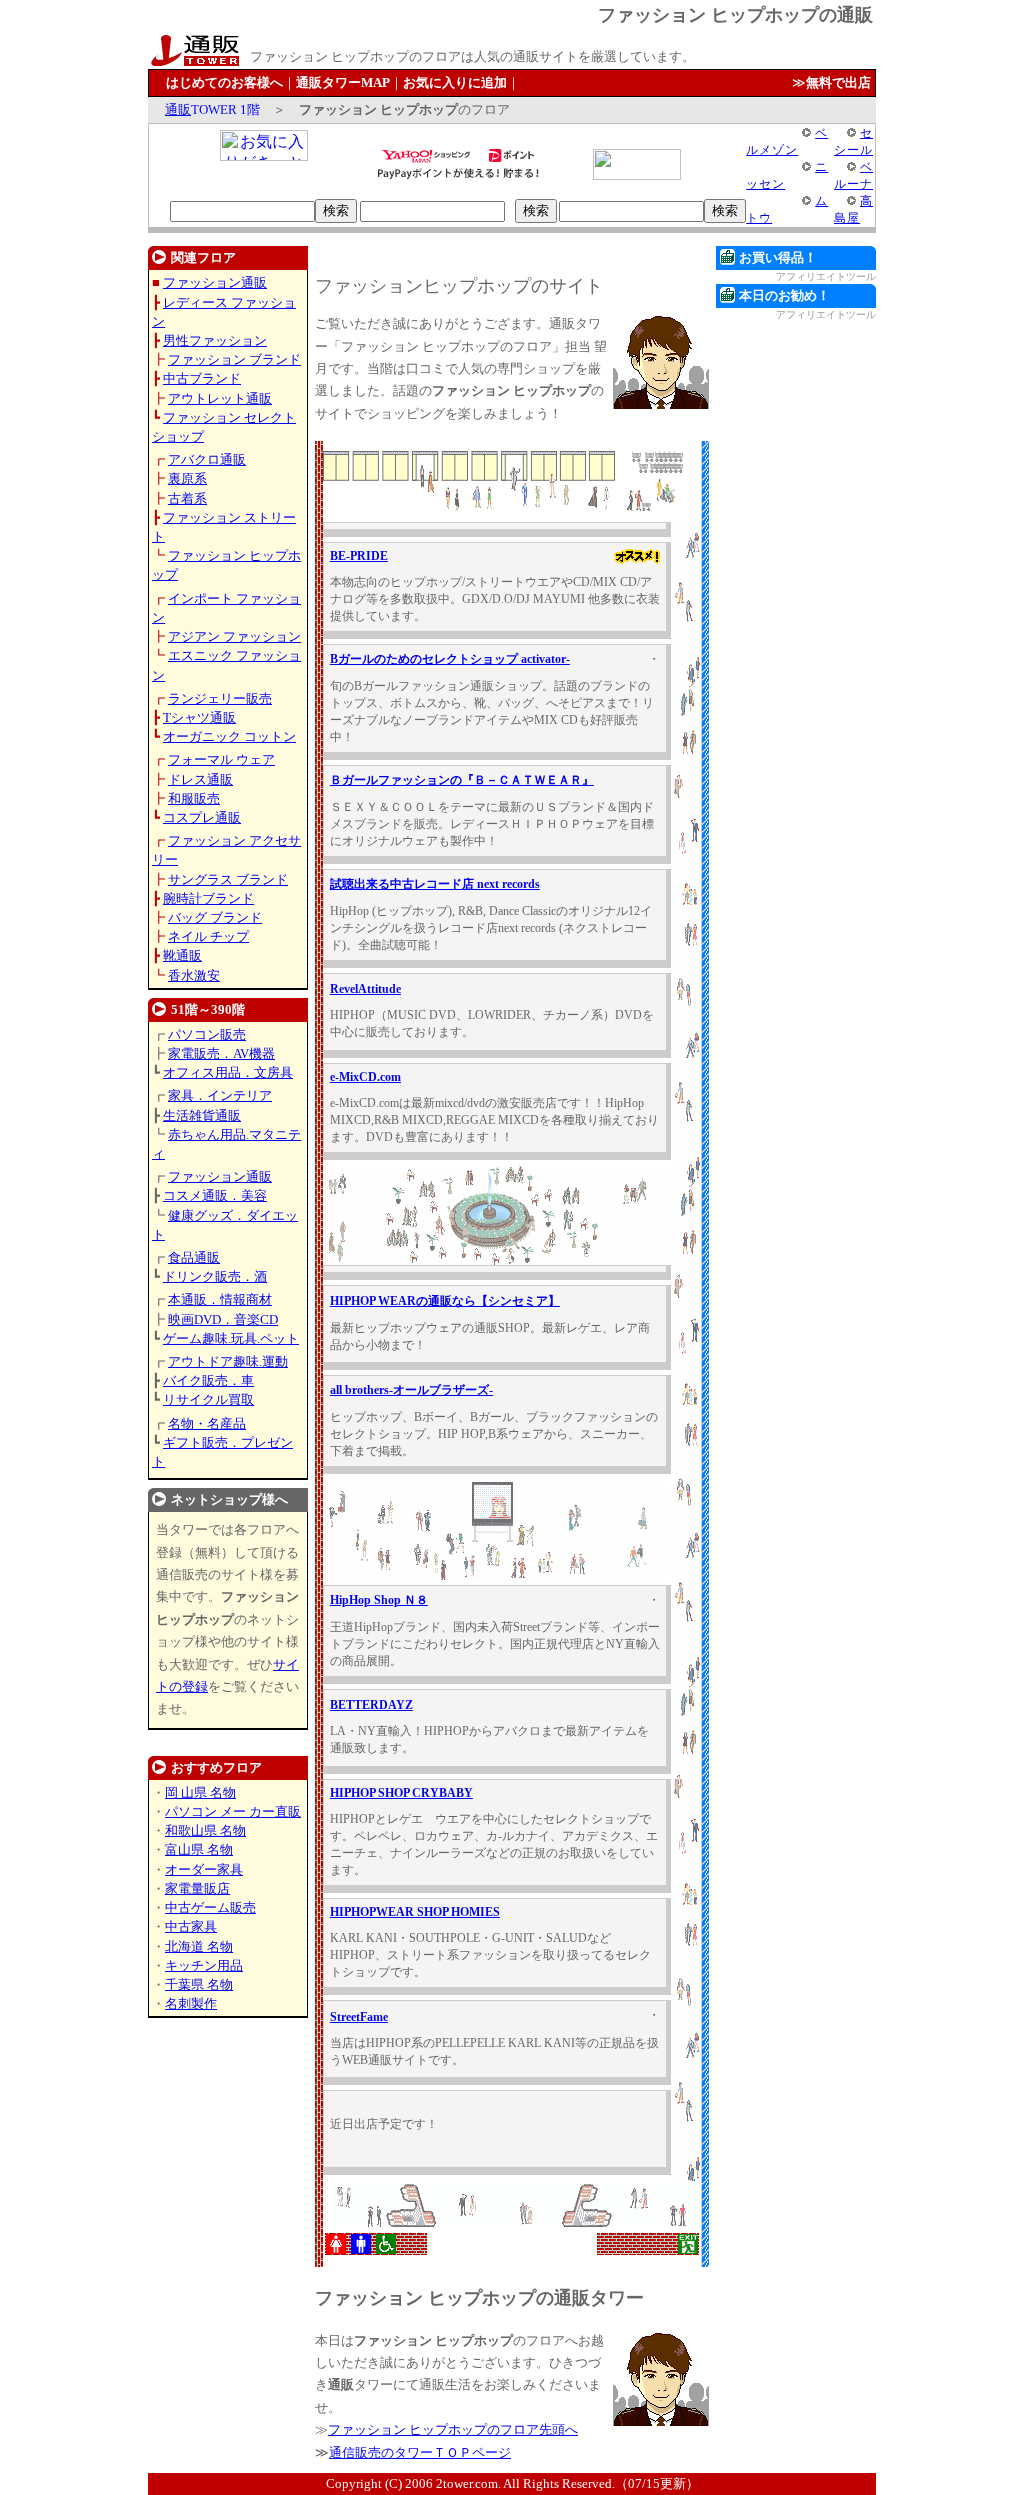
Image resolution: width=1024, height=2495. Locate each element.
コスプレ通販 (202, 817)
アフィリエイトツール (826, 276)
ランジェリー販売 (220, 698)
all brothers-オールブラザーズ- (411, 1390)
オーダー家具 (204, 1869)
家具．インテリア (220, 1095)
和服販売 (194, 798)
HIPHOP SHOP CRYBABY (401, 1793)
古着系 (187, 498)
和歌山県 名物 (205, 1830)
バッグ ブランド (215, 917)
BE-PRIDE (359, 556)
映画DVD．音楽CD (223, 1319)
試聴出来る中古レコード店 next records (435, 884)
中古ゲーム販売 (210, 1907)
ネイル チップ (208, 936)
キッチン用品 (204, 1965)
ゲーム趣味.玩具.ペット (231, 1338)
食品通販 (194, 1257)
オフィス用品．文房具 (228, 1072)
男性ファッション (215, 340)
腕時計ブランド (208, 898)
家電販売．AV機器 (221, 1053)
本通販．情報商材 (220, 1299)
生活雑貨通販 (202, 1115)
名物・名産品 (207, 1423)
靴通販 (182, 955)
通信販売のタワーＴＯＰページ (420, 2452)
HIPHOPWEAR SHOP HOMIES (415, 1912)
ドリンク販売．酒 (215, 1276)
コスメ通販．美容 (215, 1195)
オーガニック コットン (229, 736)
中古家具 (191, 1926)
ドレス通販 (200, 779)
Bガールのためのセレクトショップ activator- (450, 659)
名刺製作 (191, 2003)
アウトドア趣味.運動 (228, 1361)
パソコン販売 (207, 1034)
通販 (178, 109)
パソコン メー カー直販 (233, 1811)
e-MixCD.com (365, 1077)
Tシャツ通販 (199, 717)
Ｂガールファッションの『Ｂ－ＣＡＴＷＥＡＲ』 (462, 780)
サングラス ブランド (228, 879)
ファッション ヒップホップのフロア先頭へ (453, 2429)
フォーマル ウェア (221, 759)
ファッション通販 (215, 282)
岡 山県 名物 (200, 1792)
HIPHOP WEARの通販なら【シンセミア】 (445, 1301)
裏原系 (187, 478)
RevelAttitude (365, 989)
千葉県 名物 (199, 1984)
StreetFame (359, 2017)
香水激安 (194, 975)
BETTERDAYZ (371, 1705)
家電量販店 (197, 1888)
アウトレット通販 (220, 398)
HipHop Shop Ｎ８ (379, 1600)
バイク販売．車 (208, 1380)
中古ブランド (202, 378)
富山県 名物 (199, 1849)
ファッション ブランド (234, 359)
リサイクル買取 (208, 1399)
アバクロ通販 (207, 459)
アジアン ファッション (234, 636)
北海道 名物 (199, 1946)
